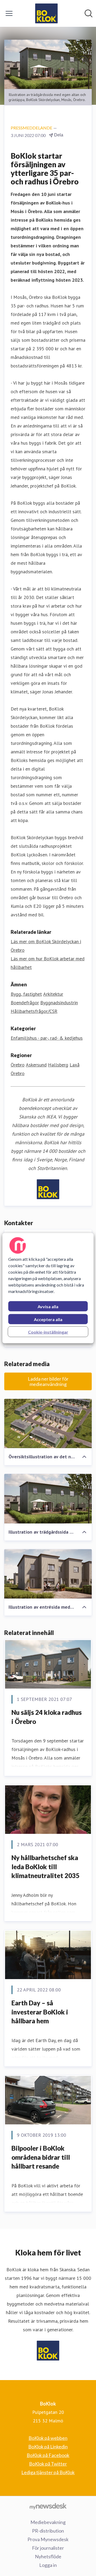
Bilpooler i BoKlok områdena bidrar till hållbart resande (41, 2157)
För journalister (48, 2548)
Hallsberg (58, 1065)
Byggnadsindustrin (59, 1003)
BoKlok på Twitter (48, 2464)
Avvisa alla (48, 1306)
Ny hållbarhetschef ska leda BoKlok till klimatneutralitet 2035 (45, 1867)
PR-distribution (48, 2531)
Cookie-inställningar (48, 1332)
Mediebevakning (48, 2522)
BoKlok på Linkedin (48, 2447)
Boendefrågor (25, 1003)
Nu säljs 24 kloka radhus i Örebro (47, 1717)
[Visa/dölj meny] (9, 13)
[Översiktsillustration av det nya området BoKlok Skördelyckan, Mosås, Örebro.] (48, 1424)
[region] (48, 1288)
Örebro (18, 1065)
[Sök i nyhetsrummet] (89, 13)
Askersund (36, 1065)
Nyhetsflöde (48, 2556)
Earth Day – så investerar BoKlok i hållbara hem (40, 2012)
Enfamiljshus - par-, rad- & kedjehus (47, 1038)
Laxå (75, 1065)
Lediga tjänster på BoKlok (48, 2472)
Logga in (48, 2565)
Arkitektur (53, 994)
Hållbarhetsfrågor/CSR (34, 1011)
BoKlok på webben (48, 2438)
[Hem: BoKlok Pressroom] (46, 13)
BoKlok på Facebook (48, 2455)
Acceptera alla (48, 1319)
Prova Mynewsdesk (48, 2539)
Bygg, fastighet (26, 994)
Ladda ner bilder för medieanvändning (48, 1381)
